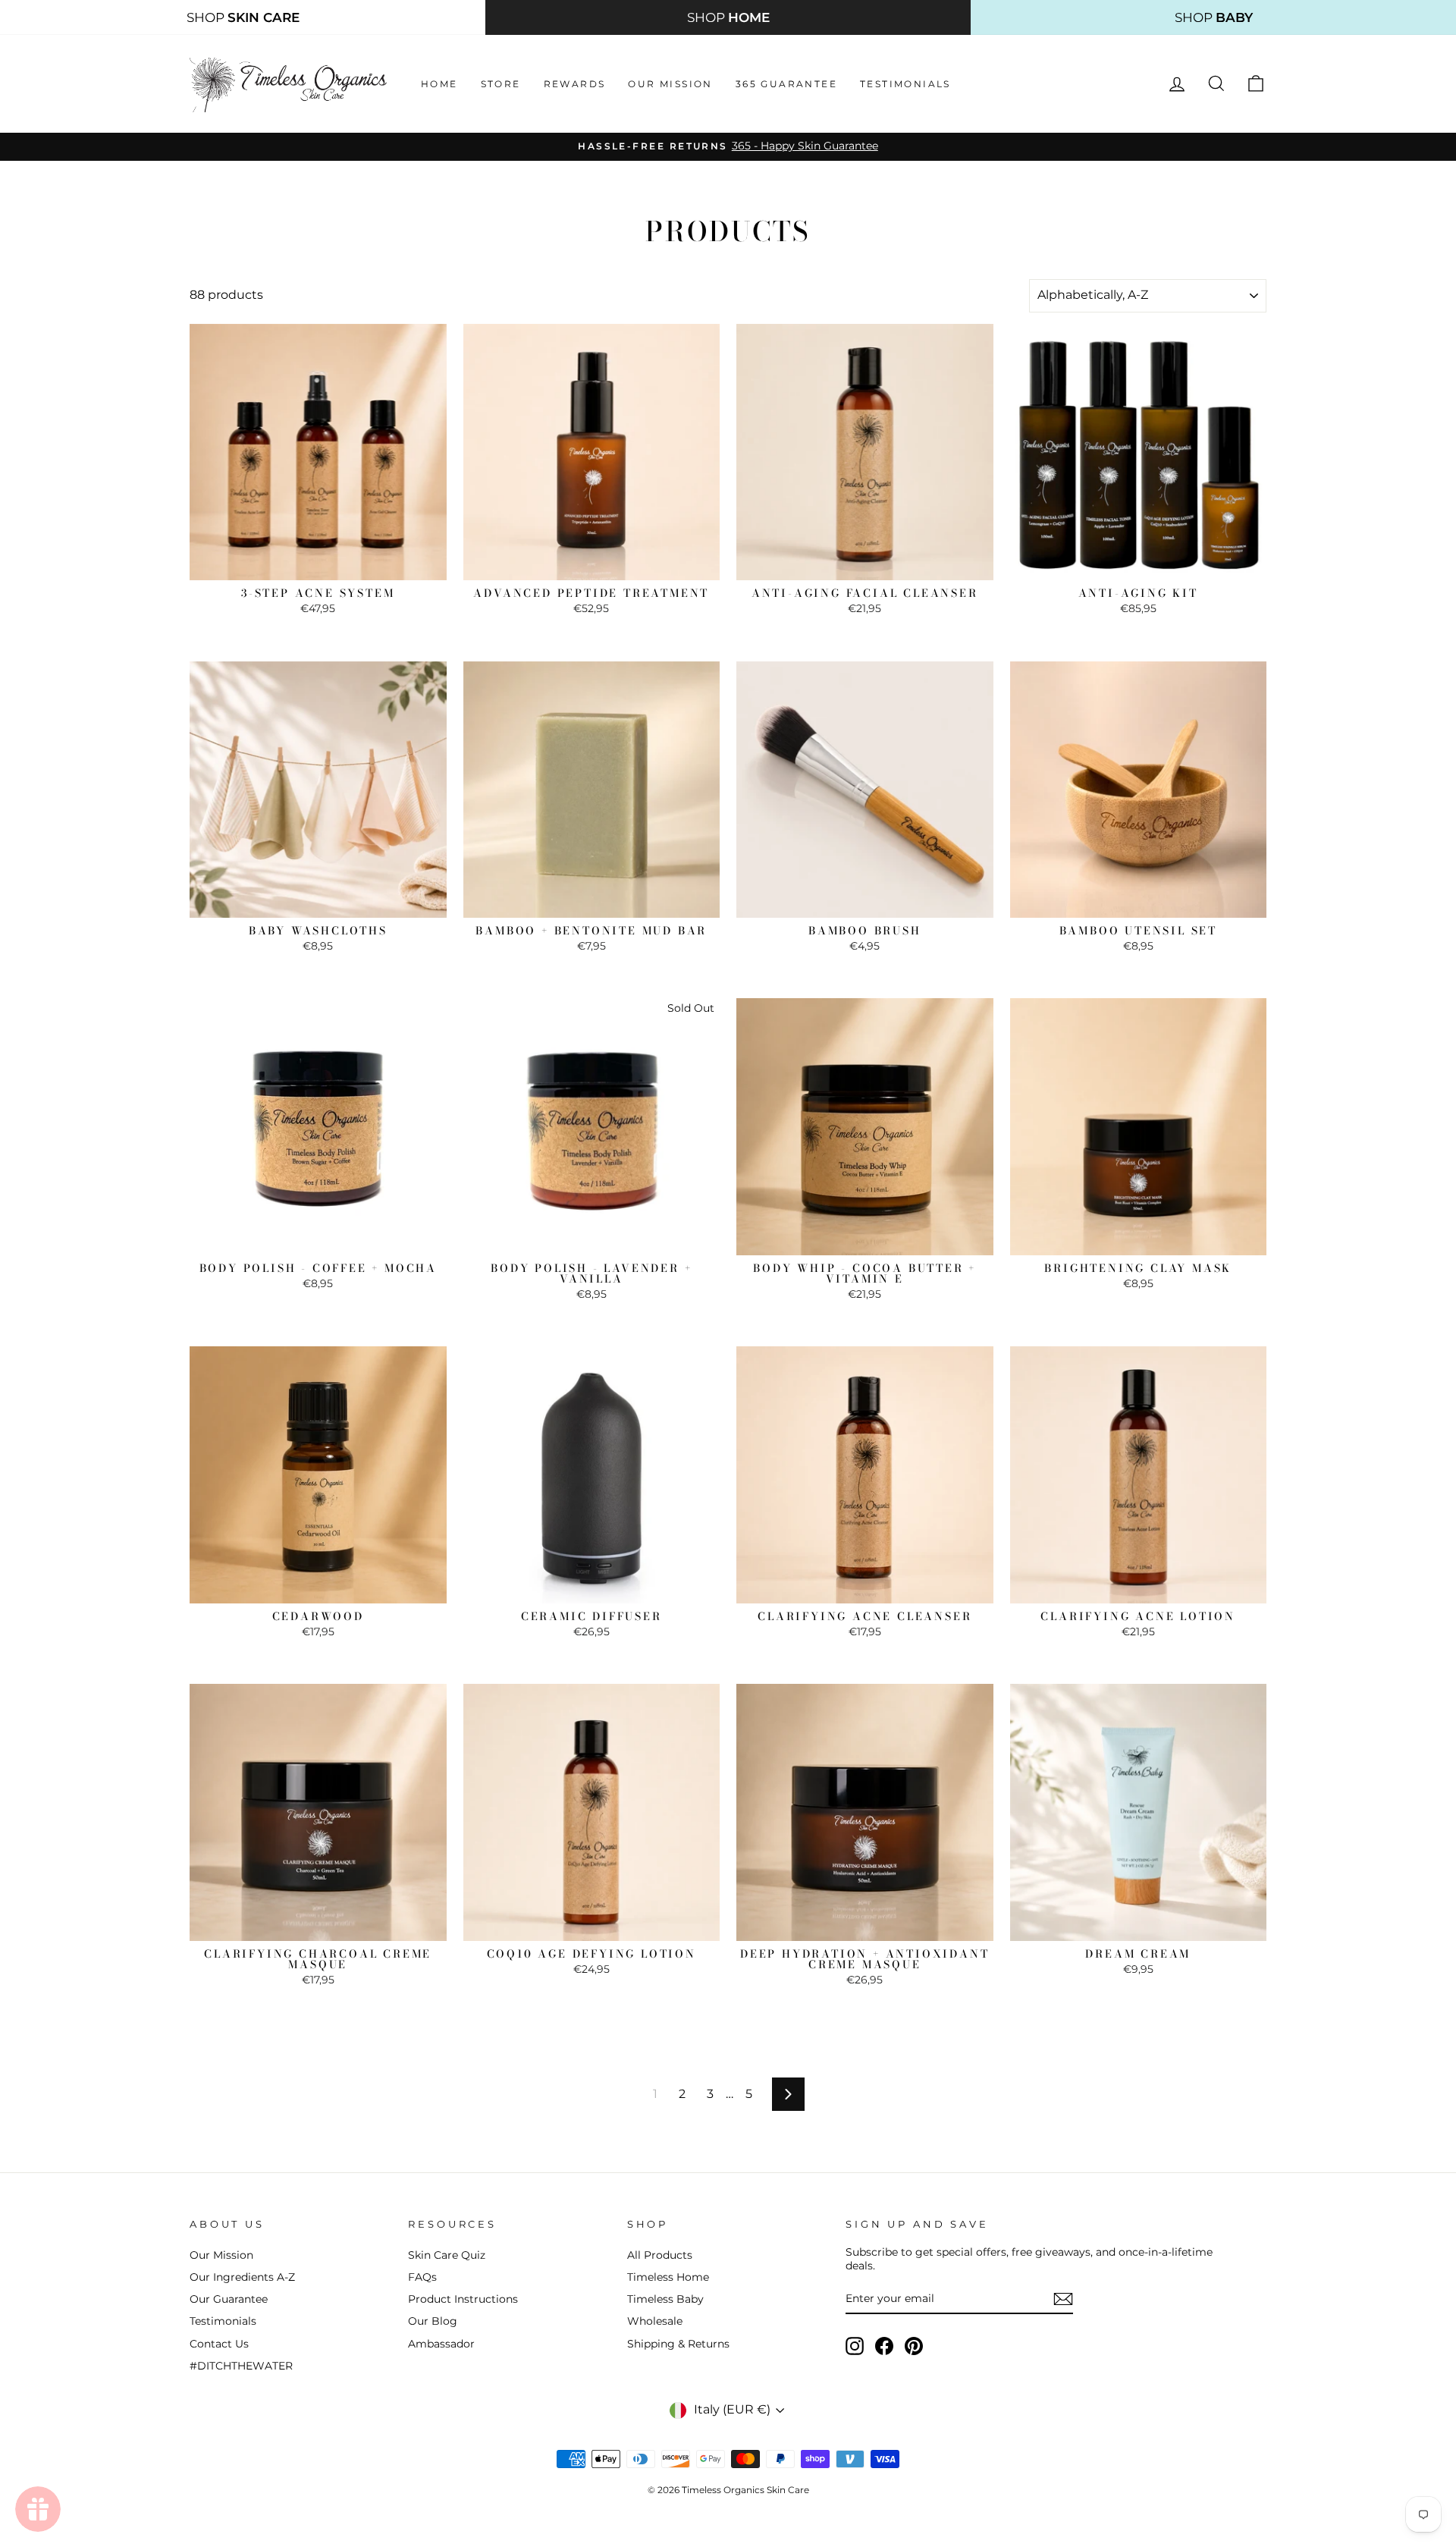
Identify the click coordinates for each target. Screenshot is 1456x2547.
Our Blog (433, 2321)
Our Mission (670, 84)
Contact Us (219, 2344)
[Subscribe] (1063, 2299)
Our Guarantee (229, 2299)
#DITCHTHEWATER (241, 2366)
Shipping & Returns (678, 2344)
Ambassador (441, 2344)
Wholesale (655, 2321)
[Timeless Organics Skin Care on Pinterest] (914, 2346)
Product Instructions (463, 2299)
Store (501, 84)
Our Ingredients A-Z (242, 2277)
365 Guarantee (786, 84)
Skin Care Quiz (447, 2255)
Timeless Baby (665, 2299)
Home (439, 84)
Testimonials (905, 84)
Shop (243, 17)
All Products (660, 2255)
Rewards (575, 84)
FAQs (422, 2277)
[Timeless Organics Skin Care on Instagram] (855, 2346)
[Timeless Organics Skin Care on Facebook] (884, 2346)
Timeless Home (668, 2277)
